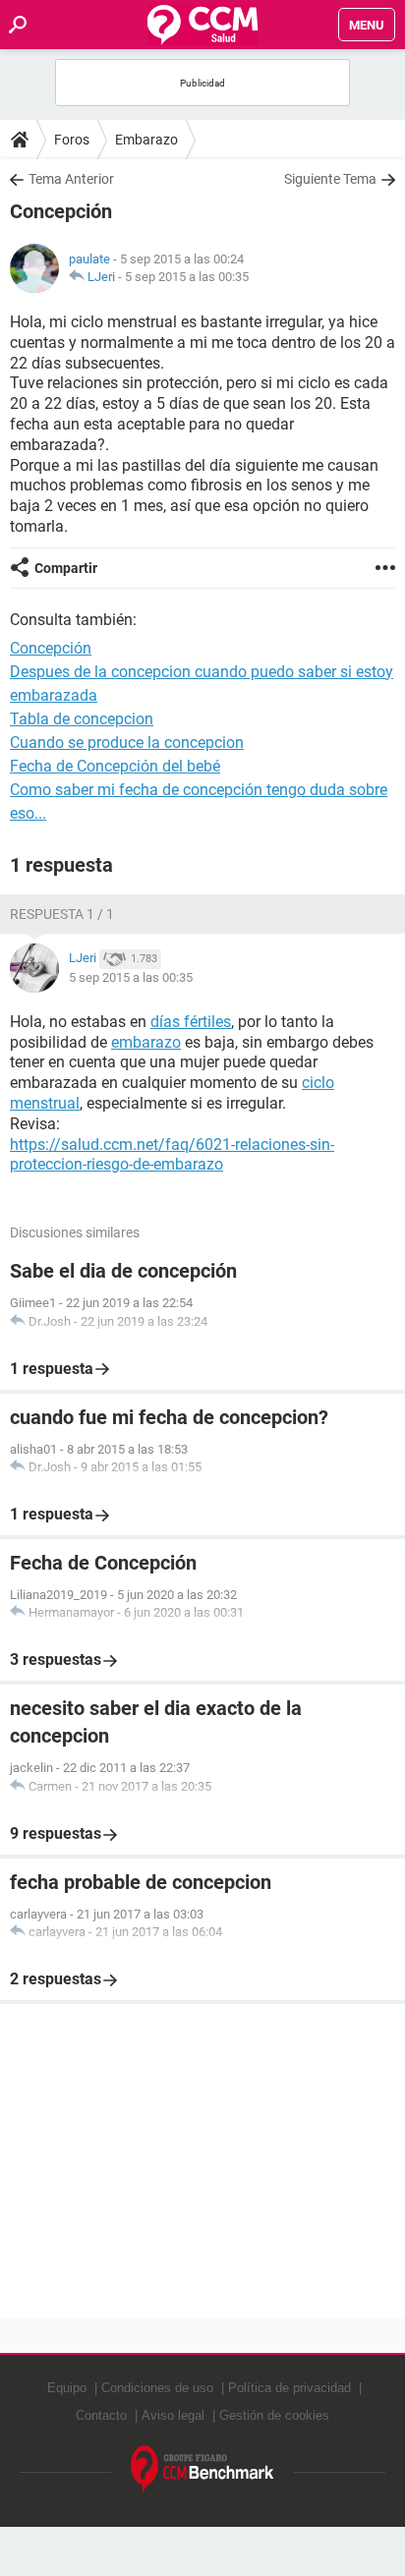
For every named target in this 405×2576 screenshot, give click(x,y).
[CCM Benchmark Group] (202, 2469)
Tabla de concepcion (82, 719)
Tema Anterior (71, 179)
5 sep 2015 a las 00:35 (187, 277)
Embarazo (146, 140)
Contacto (101, 2415)
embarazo (146, 1042)
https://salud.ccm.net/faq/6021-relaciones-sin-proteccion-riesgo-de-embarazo (172, 1155)
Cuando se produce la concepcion (127, 743)
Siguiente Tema (330, 179)
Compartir (66, 568)
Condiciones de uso (157, 2388)
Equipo (67, 2388)
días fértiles (191, 1022)
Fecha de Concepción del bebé (115, 766)
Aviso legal (173, 2415)
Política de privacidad (289, 2388)
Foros (72, 140)
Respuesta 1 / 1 (62, 914)
